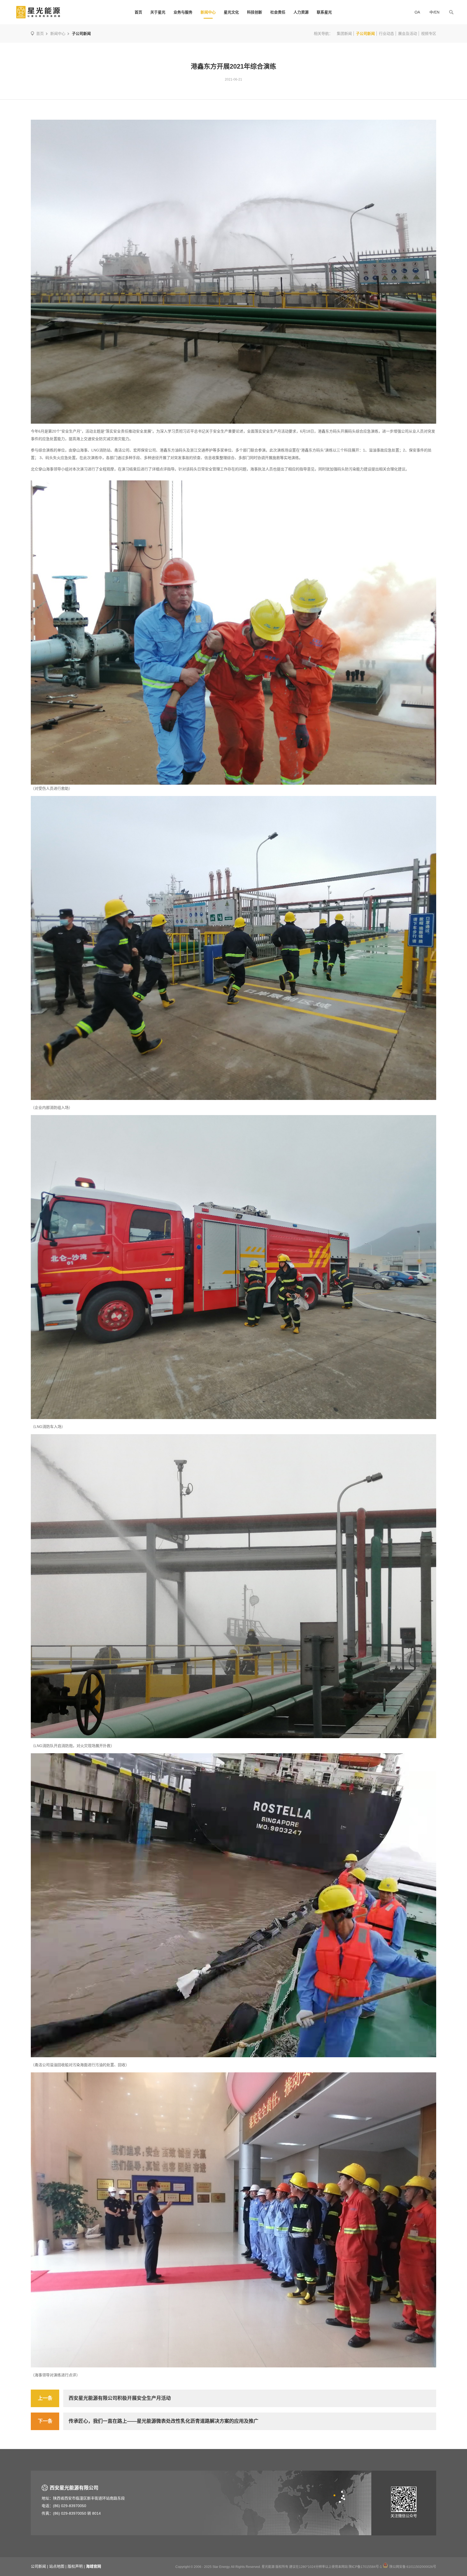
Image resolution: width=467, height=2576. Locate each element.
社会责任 (278, 12)
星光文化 (231, 12)
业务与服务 (183, 12)
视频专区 (429, 34)
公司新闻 (38, 2566)
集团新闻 (344, 34)
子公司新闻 (365, 34)
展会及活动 (408, 34)
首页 (138, 12)
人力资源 (301, 12)
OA (417, 12)
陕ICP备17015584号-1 (365, 2567)
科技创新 (255, 12)
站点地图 (57, 2566)
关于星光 (158, 12)
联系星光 (324, 12)
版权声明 (75, 2566)
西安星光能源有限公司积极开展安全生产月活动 (120, 2398)
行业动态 (386, 34)
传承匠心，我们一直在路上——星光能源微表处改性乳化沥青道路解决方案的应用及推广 (164, 2421)
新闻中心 (208, 12)
